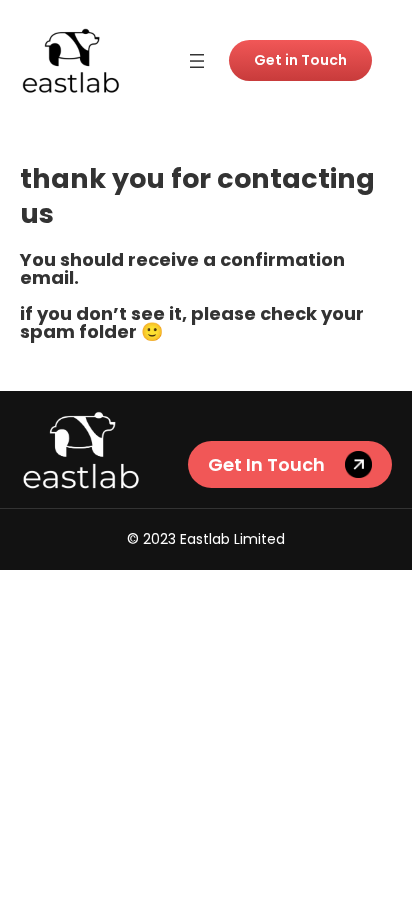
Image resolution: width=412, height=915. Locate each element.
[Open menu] (197, 61)
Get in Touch (300, 60)
